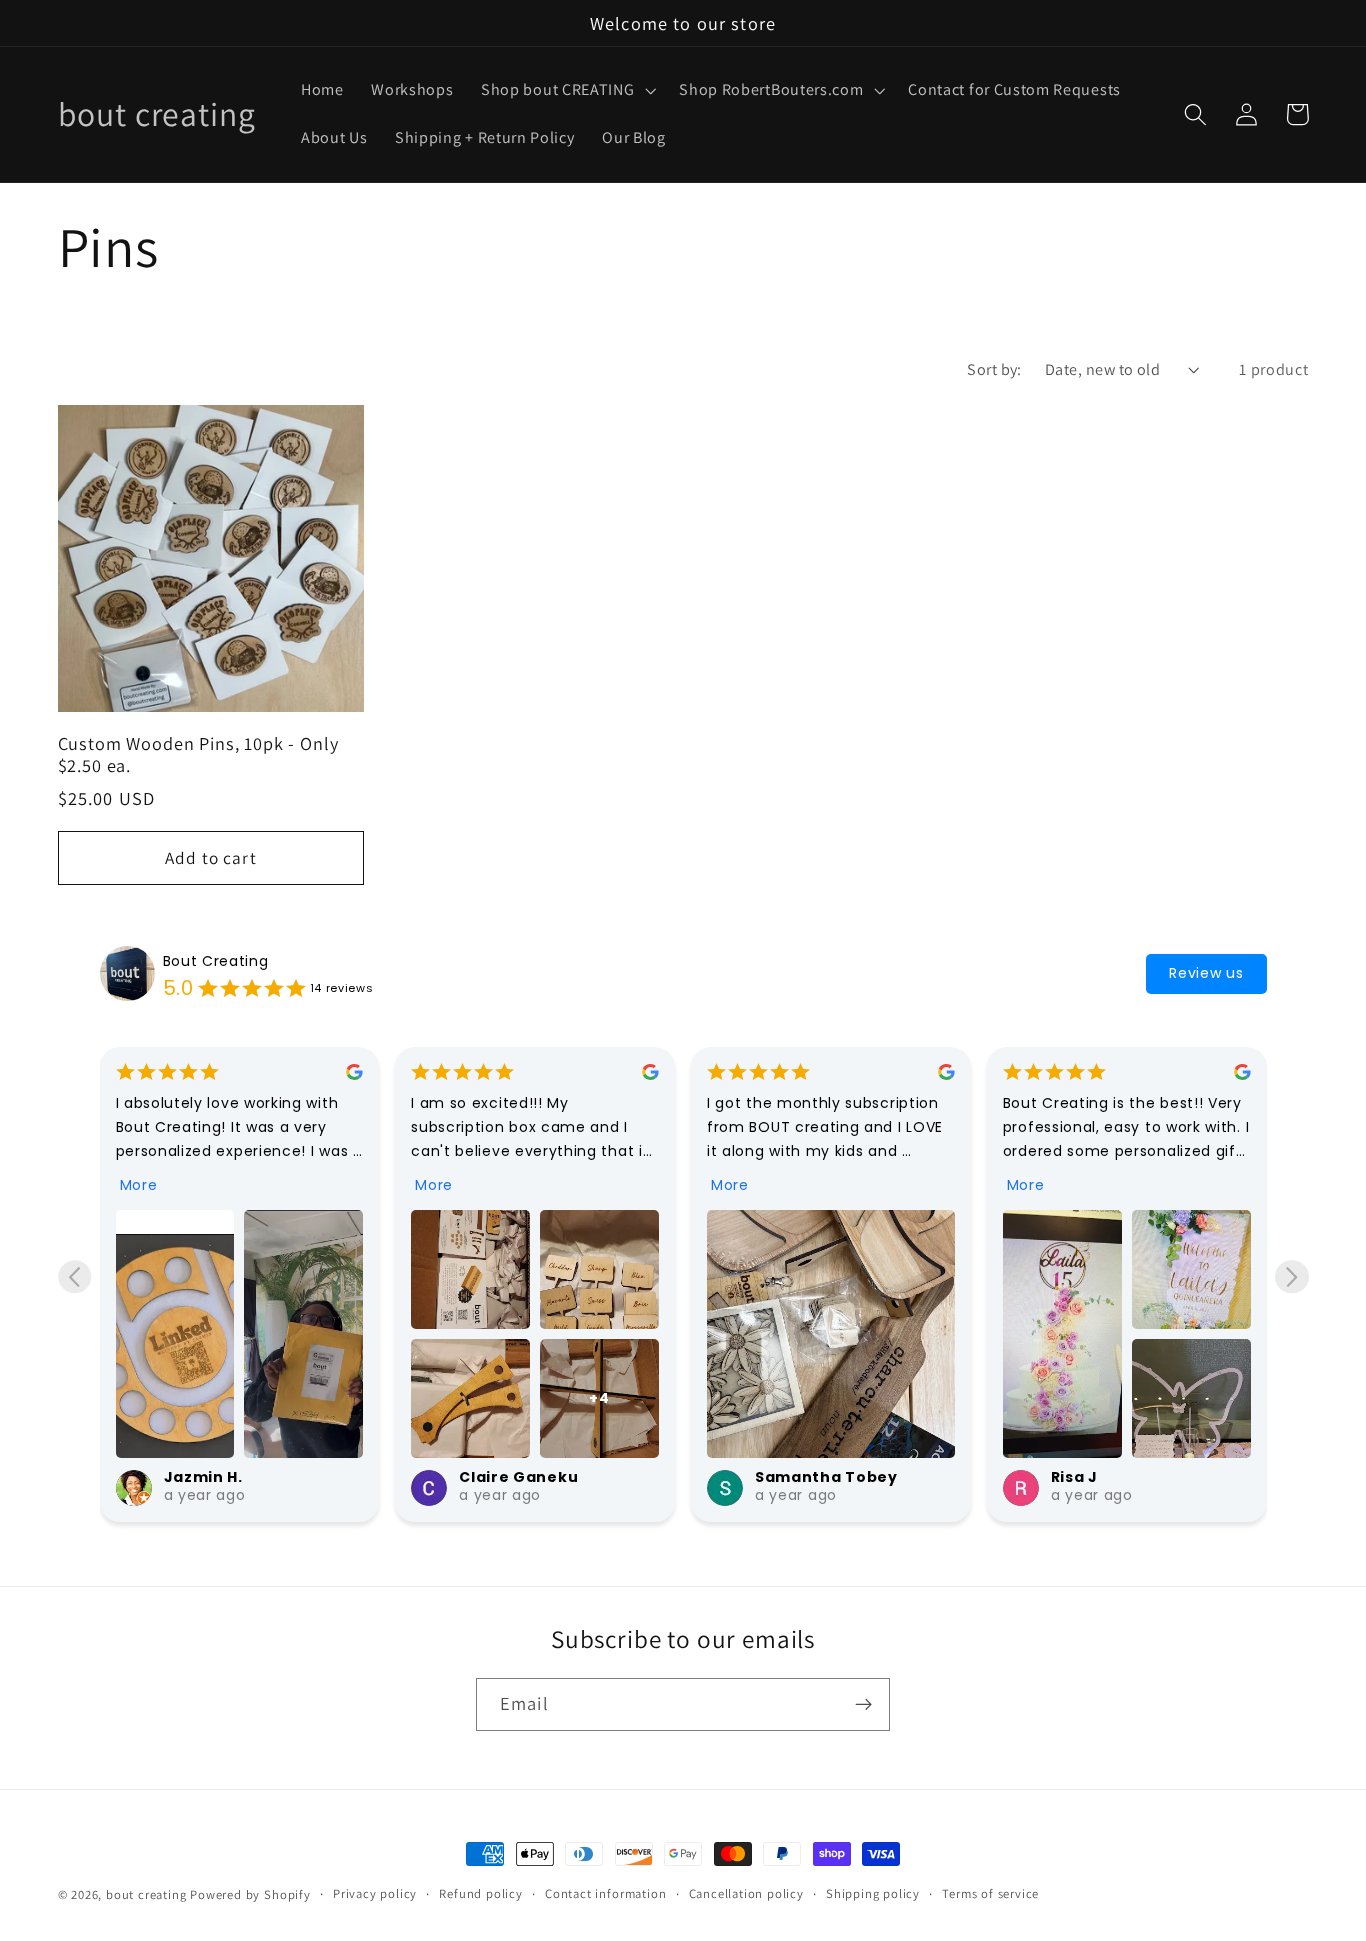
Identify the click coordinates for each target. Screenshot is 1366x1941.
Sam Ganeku (1103, 1477)
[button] (566, 91)
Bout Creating (216, 961)
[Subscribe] (863, 1705)
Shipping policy (873, 1893)
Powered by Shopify (250, 1894)
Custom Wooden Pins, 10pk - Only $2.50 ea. (198, 754)
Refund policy (480, 1893)
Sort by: (994, 369)
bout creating (146, 1894)
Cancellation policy (746, 1893)
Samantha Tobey (530, 1477)
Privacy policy (375, 1893)
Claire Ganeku (223, 1477)
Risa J (778, 1477)
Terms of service (990, 1893)
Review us (1206, 973)
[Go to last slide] (74, 1276)
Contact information (605, 1893)
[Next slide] (1291, 1276)
